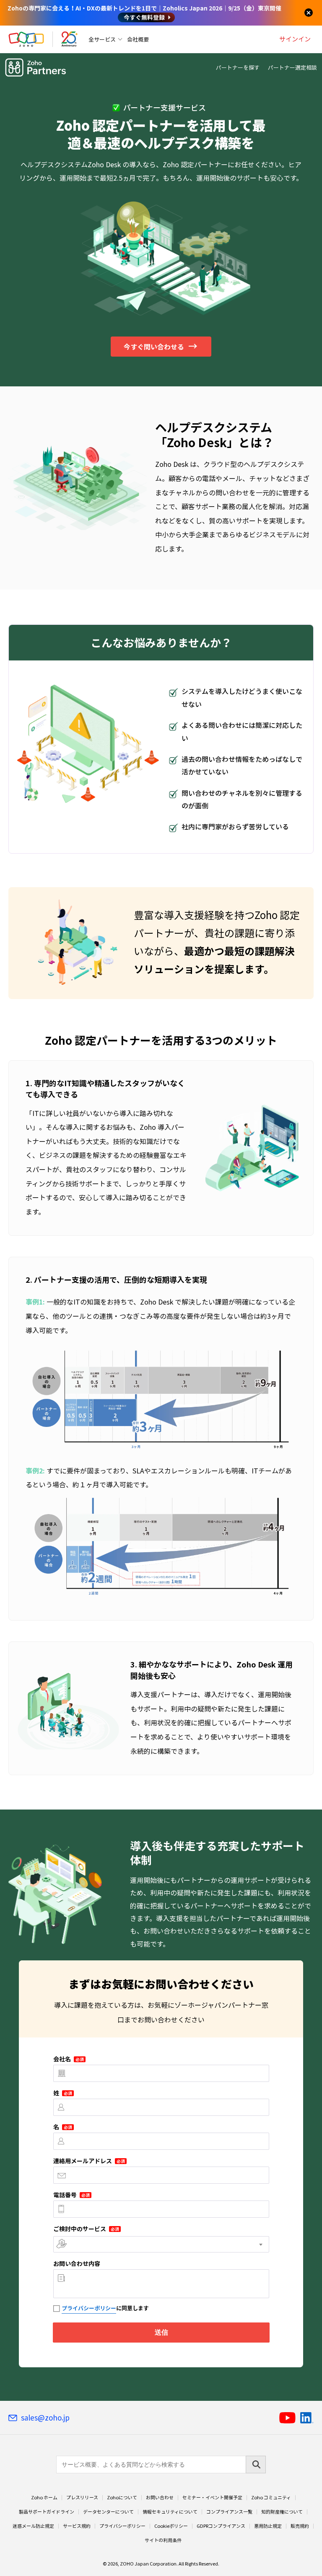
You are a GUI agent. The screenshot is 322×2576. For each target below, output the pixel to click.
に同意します (105, 2308)
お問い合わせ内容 (77, 2263)
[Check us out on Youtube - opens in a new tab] (287, 2418)
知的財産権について (282, 2512)
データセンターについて (108, 2512)
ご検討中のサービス (86, 2229)
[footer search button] (256, 2465)
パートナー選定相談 (292, 67)
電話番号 (71, 2195)
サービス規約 (77, 2526)
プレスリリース (82, 2498)
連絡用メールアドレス (89, 2161)
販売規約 (300, 2526)
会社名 (69, 2059)
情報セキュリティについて (170, 2512)
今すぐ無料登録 (144, 17)
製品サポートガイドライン (47, 2512)
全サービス (102, 39)
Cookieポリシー (171, 2526)
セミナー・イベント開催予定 (212, 2498)
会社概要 (138, 39)
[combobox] (161, 2244)
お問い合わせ (160, 2498)
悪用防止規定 (268, 2526)
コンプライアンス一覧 (229, 2512)
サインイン (295, 39)
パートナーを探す (238, 67)
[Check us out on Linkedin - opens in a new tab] (307, 2418)
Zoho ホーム (44, 2498)
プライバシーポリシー (89, 2308)
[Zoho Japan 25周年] (70, 39)
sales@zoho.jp (45, 2418)
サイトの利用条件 (163, 2540)
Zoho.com (26, 39)
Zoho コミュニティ (271, 2498)
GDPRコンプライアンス (221, 2526)
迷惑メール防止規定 (33, 2526)
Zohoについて (122, 2498)
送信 (161, 2332)
